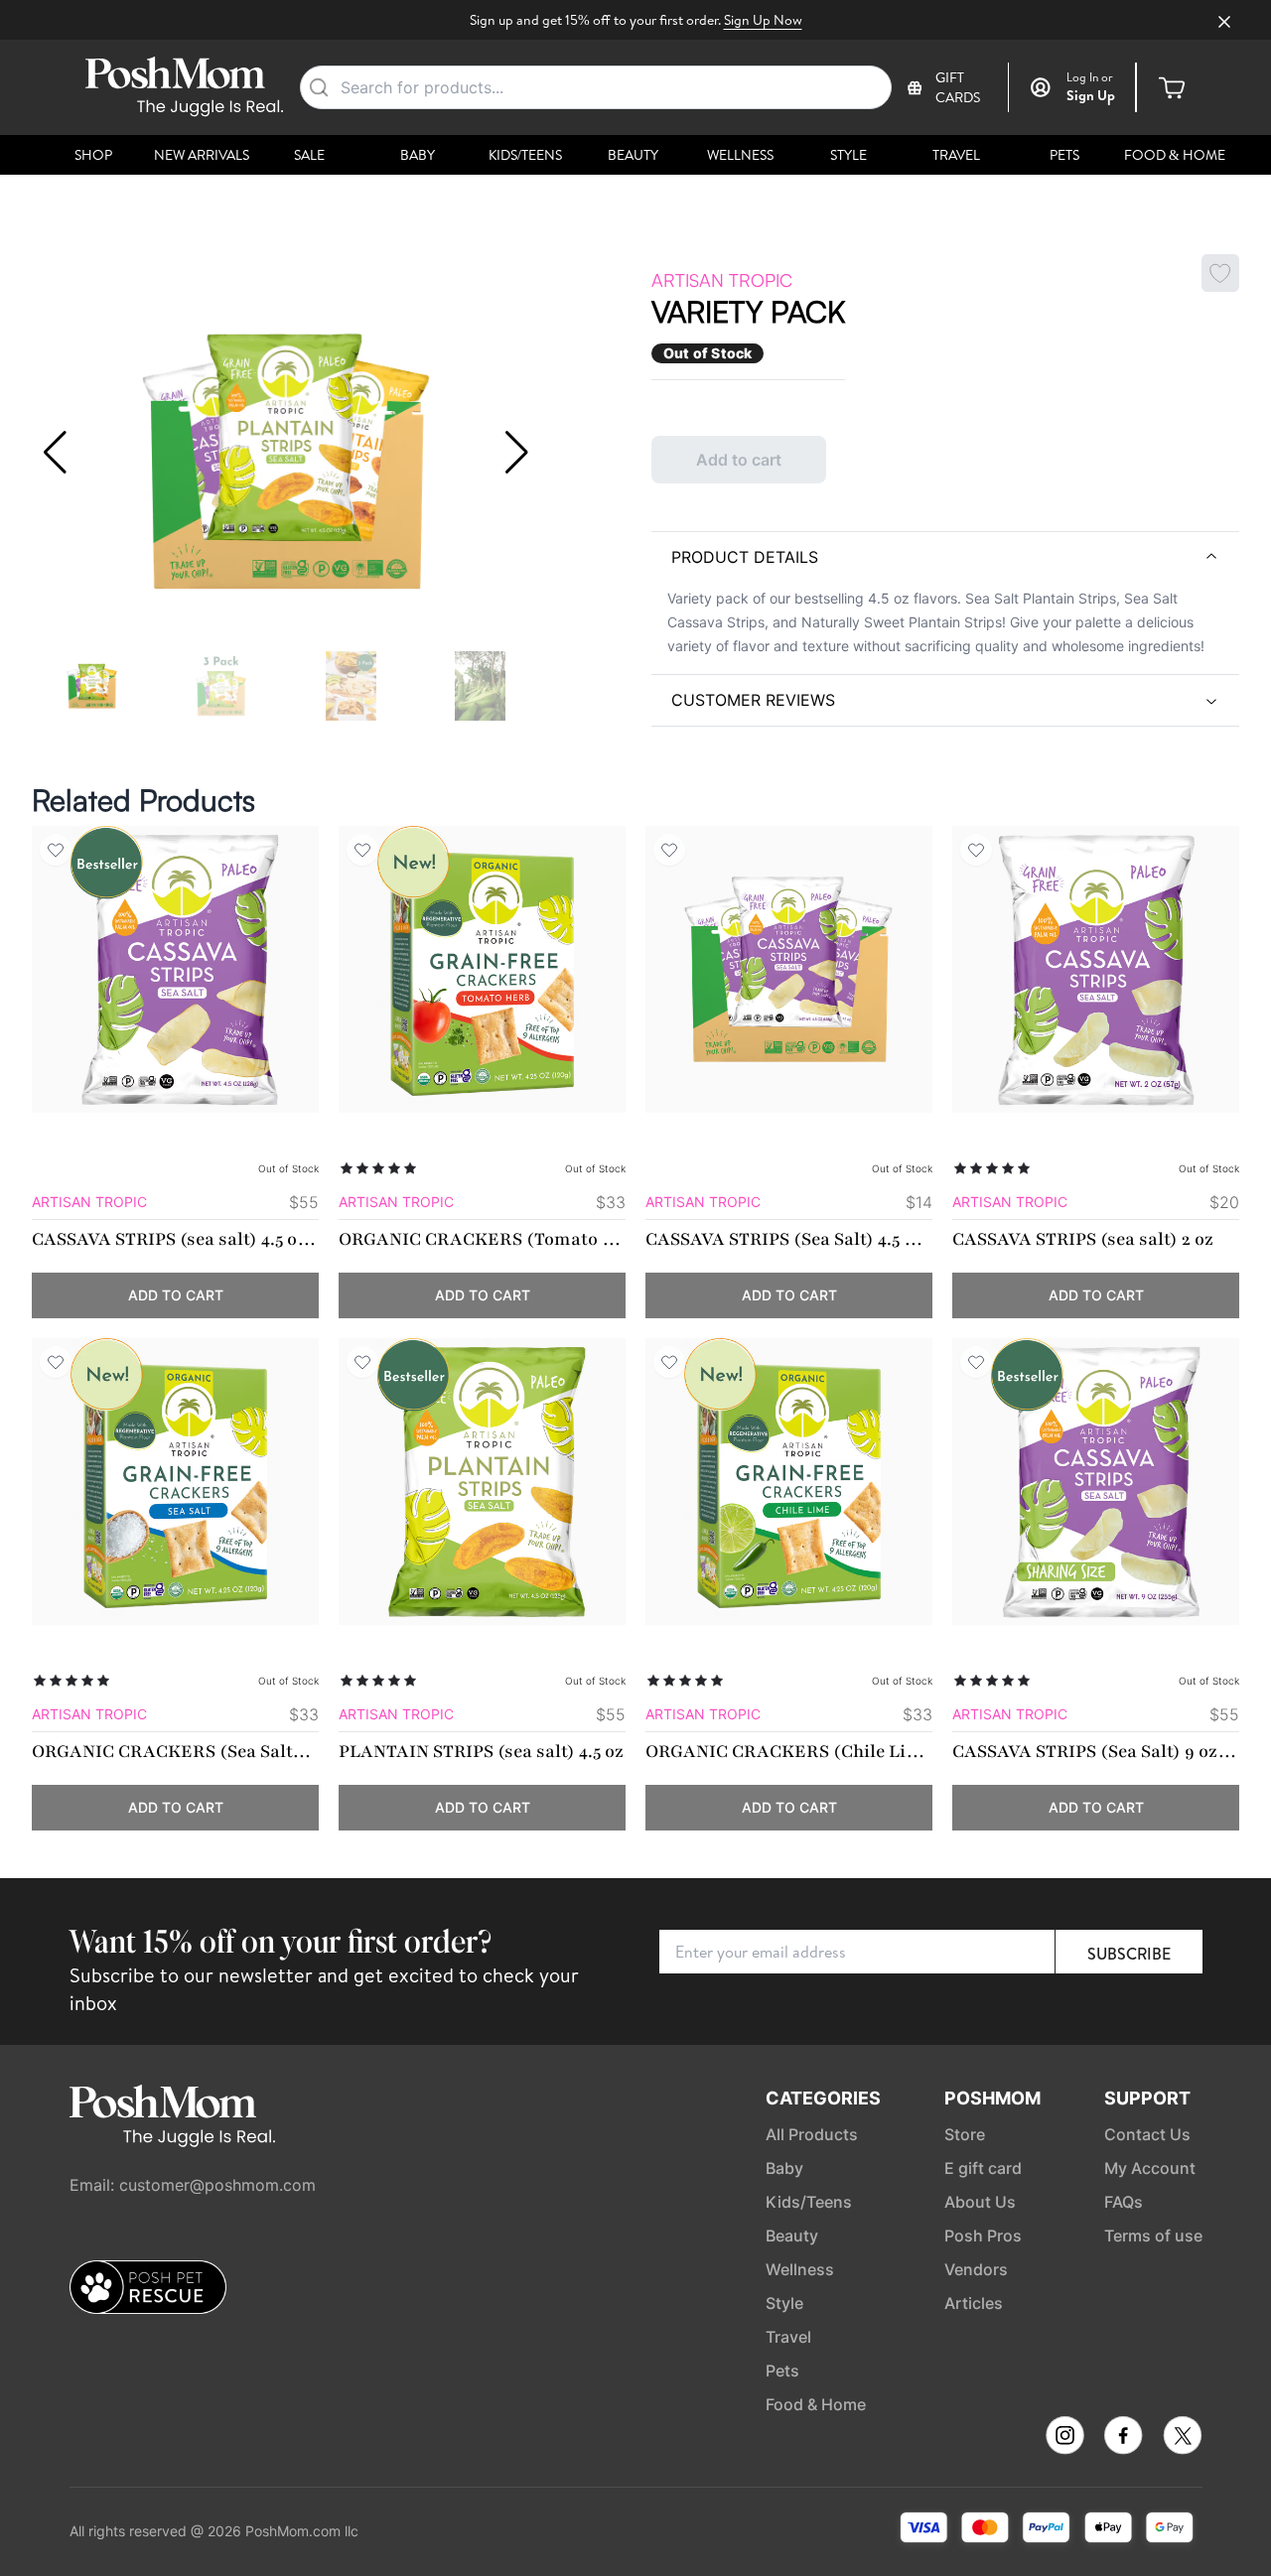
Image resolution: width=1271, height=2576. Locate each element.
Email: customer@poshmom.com (193, 2185)
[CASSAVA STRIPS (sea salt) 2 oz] (1096, 969)
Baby (418, 155)
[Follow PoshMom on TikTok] (1183, 2436)
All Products (812, 2134)
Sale (309, 155)
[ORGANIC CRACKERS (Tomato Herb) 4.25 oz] (482, 969)
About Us (980, 2202)
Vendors (976, 2269)
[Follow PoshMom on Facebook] (1124, 2436)
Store (965, 2134)
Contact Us (1147, 2134)
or (1090, 77)
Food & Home (1175, 155)
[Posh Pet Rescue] (148, 2287)
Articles (974, 2303)
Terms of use (1153, 2236)
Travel (956, 155)
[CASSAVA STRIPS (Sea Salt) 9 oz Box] (1096, 1482)
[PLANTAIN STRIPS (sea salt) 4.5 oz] (482, 1482)
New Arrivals (202, 155)
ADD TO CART (176, 1295)
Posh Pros (983, 2236)
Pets (1064, 155)
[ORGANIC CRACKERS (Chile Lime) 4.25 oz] (789, 1482)
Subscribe (1129, 1954)
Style (848, 155)
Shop (93, 155)
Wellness (740, 155)
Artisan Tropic (722, 280)
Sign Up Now (763, 20)
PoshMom (992, 2098)
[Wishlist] (56, 850)
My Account (1150, 2168)
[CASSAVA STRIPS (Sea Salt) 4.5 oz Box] (789, 969)
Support (1147, 2098)
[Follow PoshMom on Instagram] (1065, 2436)
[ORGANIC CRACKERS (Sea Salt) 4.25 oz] (175, 1482)
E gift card (983, 2168)
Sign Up (1091, 95)
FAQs (1124, 2202)
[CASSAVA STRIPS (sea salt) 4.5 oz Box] (175, 969)
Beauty (633, 155)
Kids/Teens (525, 155)
